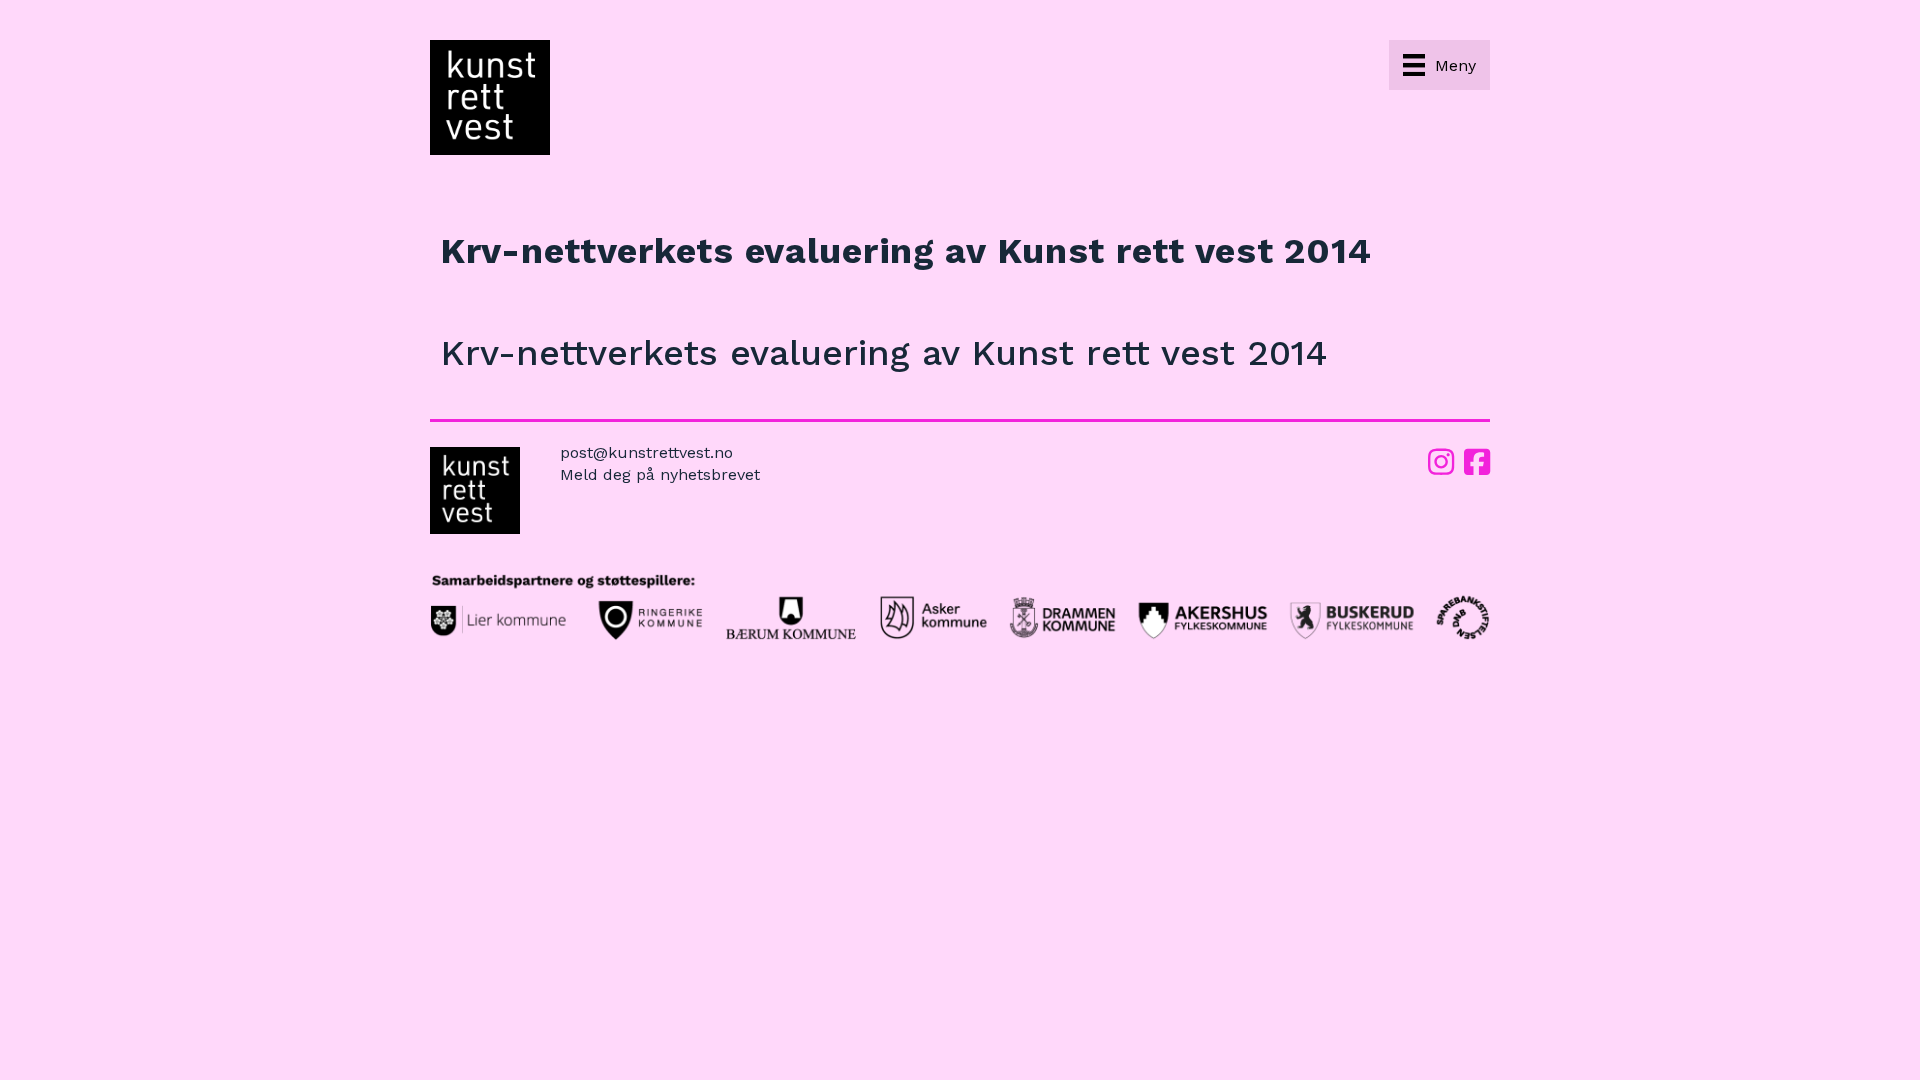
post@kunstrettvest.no (646, 452)
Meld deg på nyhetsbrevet (660, 474)
